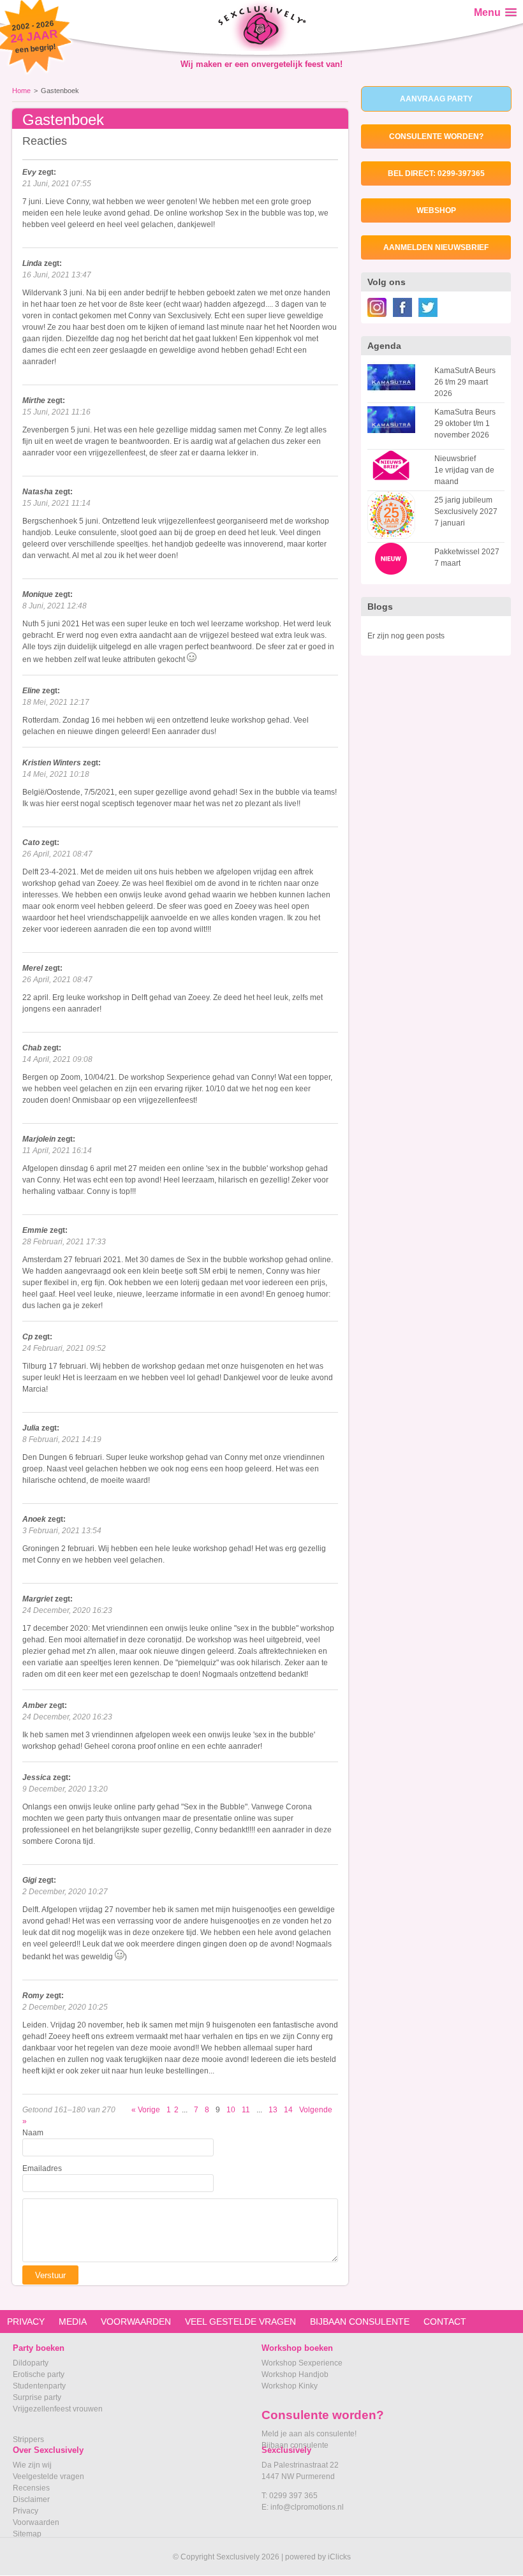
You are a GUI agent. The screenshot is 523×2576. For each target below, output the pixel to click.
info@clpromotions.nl (307, 2507)
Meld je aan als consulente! (309, 2434)
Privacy (26, 2511)
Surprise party (37, 2397)
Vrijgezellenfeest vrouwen (58, 2409)
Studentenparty (39, 2386)
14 (288, 2110)
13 (273, 2110)
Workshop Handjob (295, 2374)
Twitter (428, 307)
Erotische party (39, 2374)
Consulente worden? (436, 136)
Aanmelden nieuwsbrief (436, 247)
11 (246, 2110)
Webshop (436, 210)
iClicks (339, 2557)
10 (231, 2110)
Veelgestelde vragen (48, 2477)
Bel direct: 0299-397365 (436, 173)
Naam (33, 2133)
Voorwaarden (36, 2522)
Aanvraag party (436, 99)
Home (21, 91)
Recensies (31, 2488)
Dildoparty (31, 2363)
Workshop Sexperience (302, 2363)
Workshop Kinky (290, 2386)
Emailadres (42, 2168)
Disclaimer (31, 2499)
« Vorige (146, 2110)
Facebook (402, 307)
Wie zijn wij (32, 2465)
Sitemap (27, 2534)
